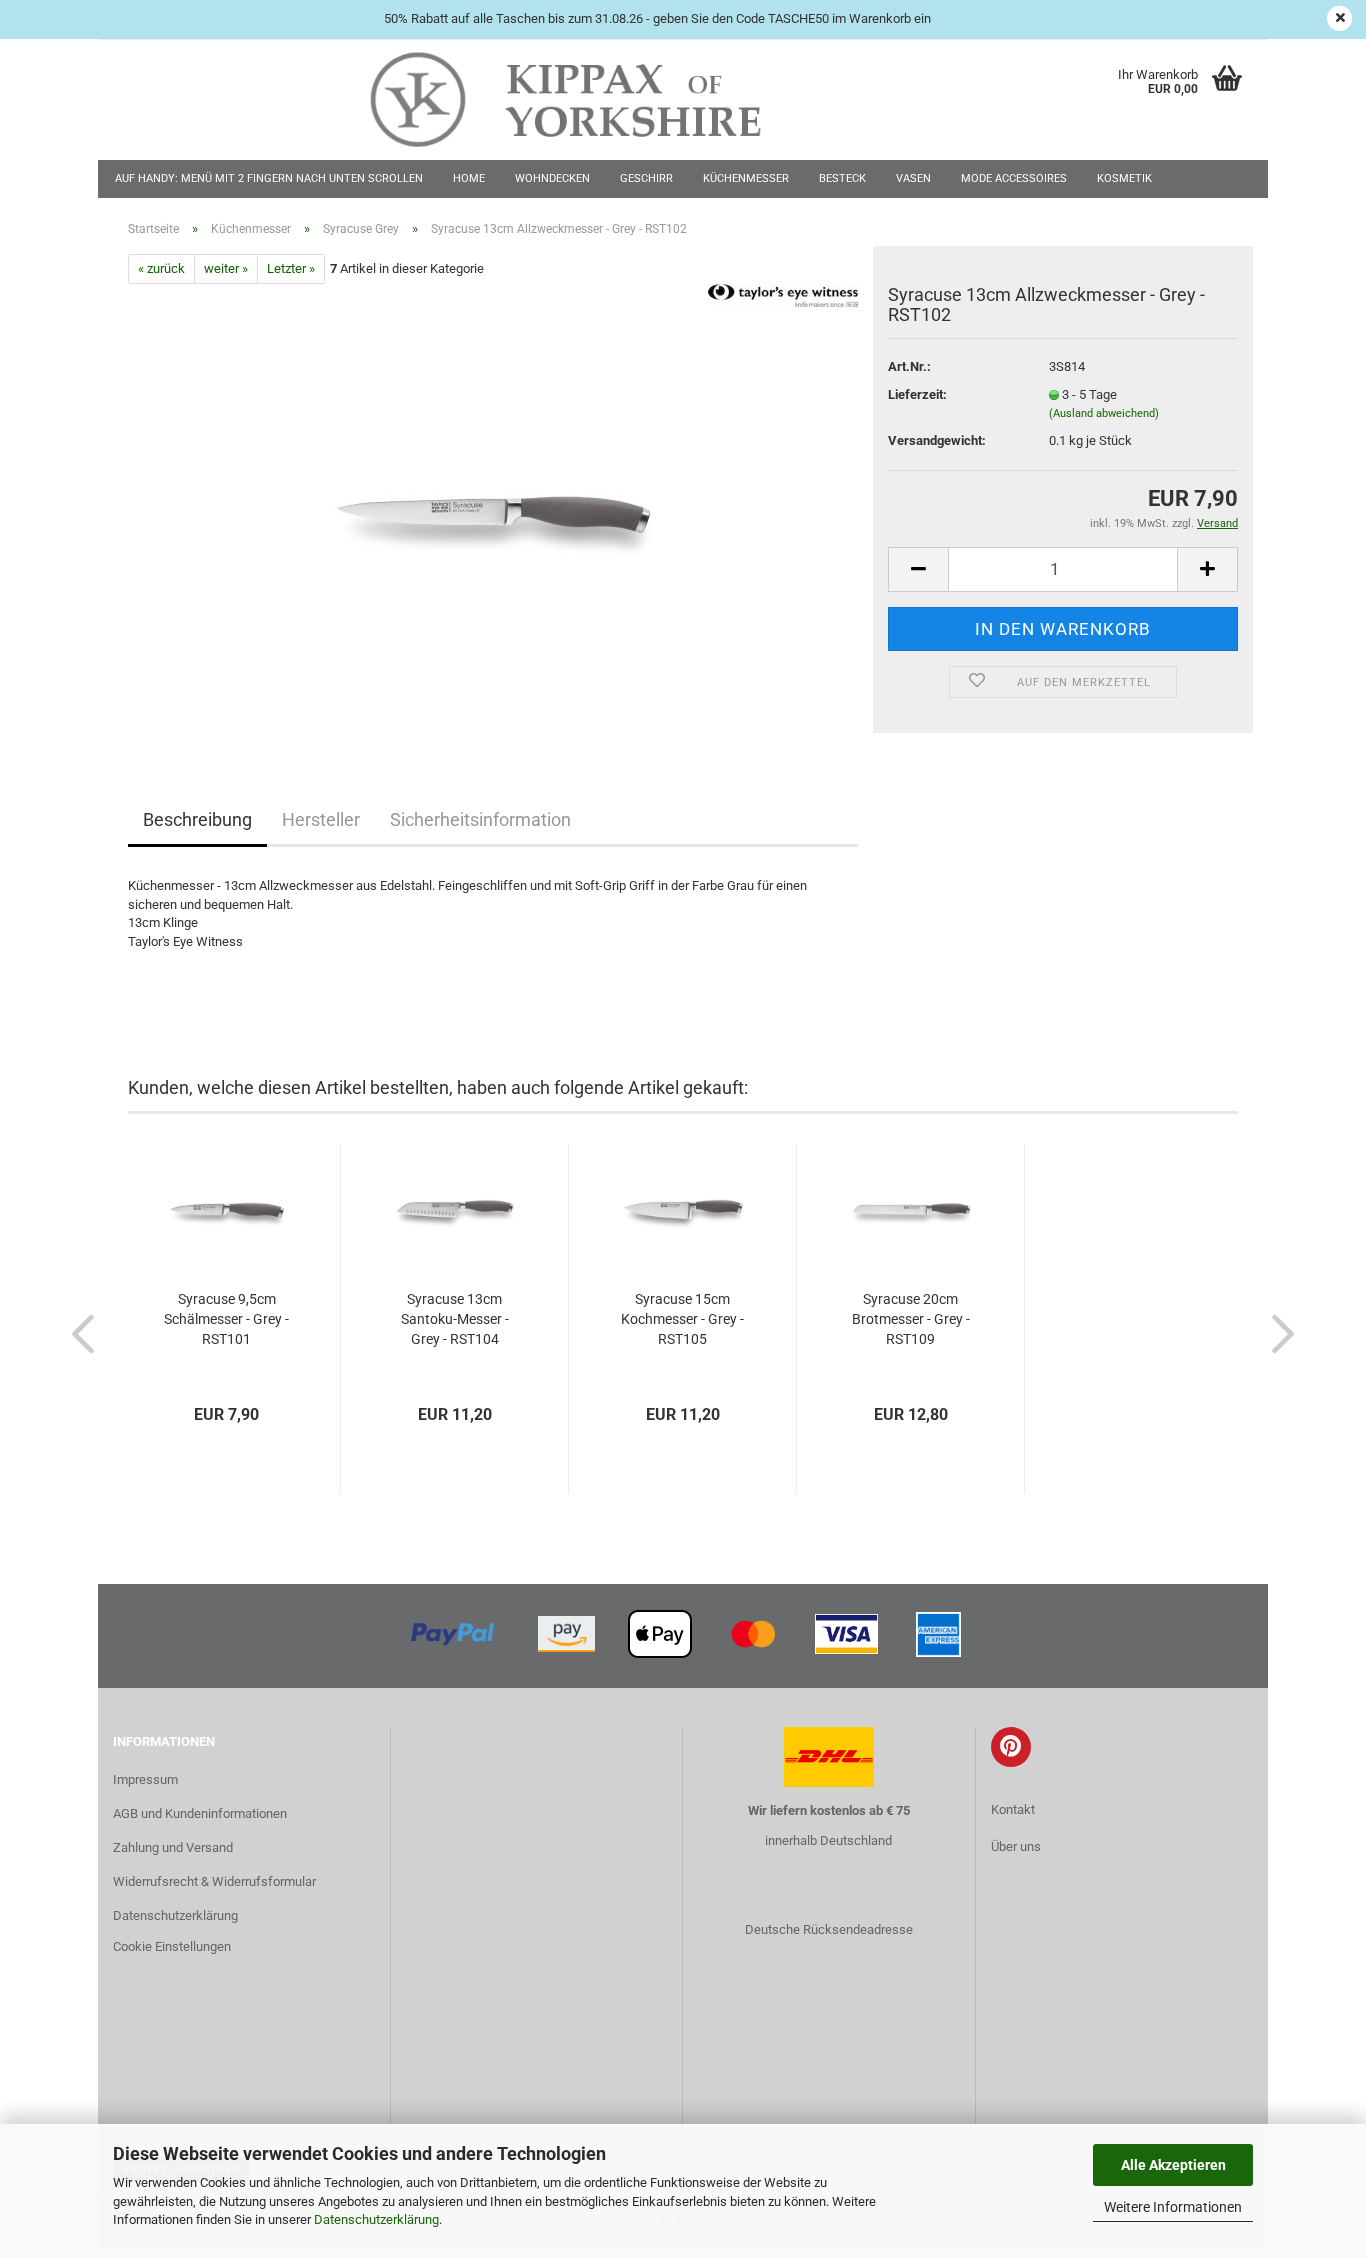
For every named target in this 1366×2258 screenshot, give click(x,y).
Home (469, 178)
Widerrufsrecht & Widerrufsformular (214, 1881)
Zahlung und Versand (173, 1847)
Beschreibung (197, 819)
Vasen (913, 178)
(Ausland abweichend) (1104, 413)
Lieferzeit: (917, 394)
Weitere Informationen (1173, 2207)
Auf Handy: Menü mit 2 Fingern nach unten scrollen (269, 178)
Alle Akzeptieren (1173, 2165)
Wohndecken (552, 178)
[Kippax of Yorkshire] (585, 100)
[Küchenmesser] (493, 508)
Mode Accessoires (1014, 178)
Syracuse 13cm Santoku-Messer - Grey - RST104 (455, 1319)
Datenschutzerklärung (376, 2219)
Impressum (145, 1779)
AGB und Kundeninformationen (200, 1813)
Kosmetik (1124, 178)
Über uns (1016, 1846)
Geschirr (646, 178)
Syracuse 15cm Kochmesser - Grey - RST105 (682, 1319)
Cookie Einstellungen (172, 1946)
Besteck (842, 178)
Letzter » (291, 268)
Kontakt (1013, 1809)
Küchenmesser (746, 178)
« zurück (161, 268)
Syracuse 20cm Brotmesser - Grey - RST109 (911, 1319)
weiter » (226, 268)
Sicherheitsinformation (480, 819)
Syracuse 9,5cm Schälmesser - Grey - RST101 (226, 1319)
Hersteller (321, 819)
